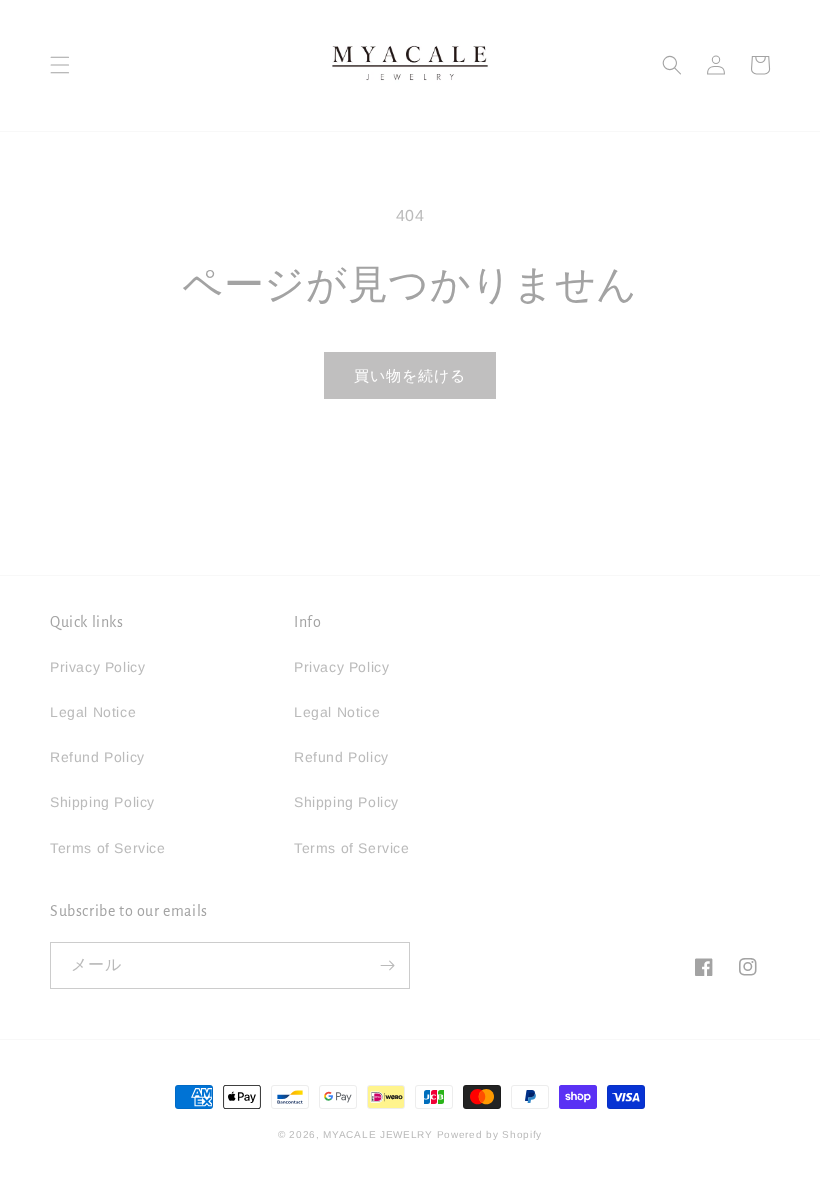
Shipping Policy (102, 802)
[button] (60, 65)
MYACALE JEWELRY (378, 1134)
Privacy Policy (97, 667)
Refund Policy (97, 757)
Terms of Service (108, 848)
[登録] (387, 965)
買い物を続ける (410, 375)
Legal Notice (93, 712)
